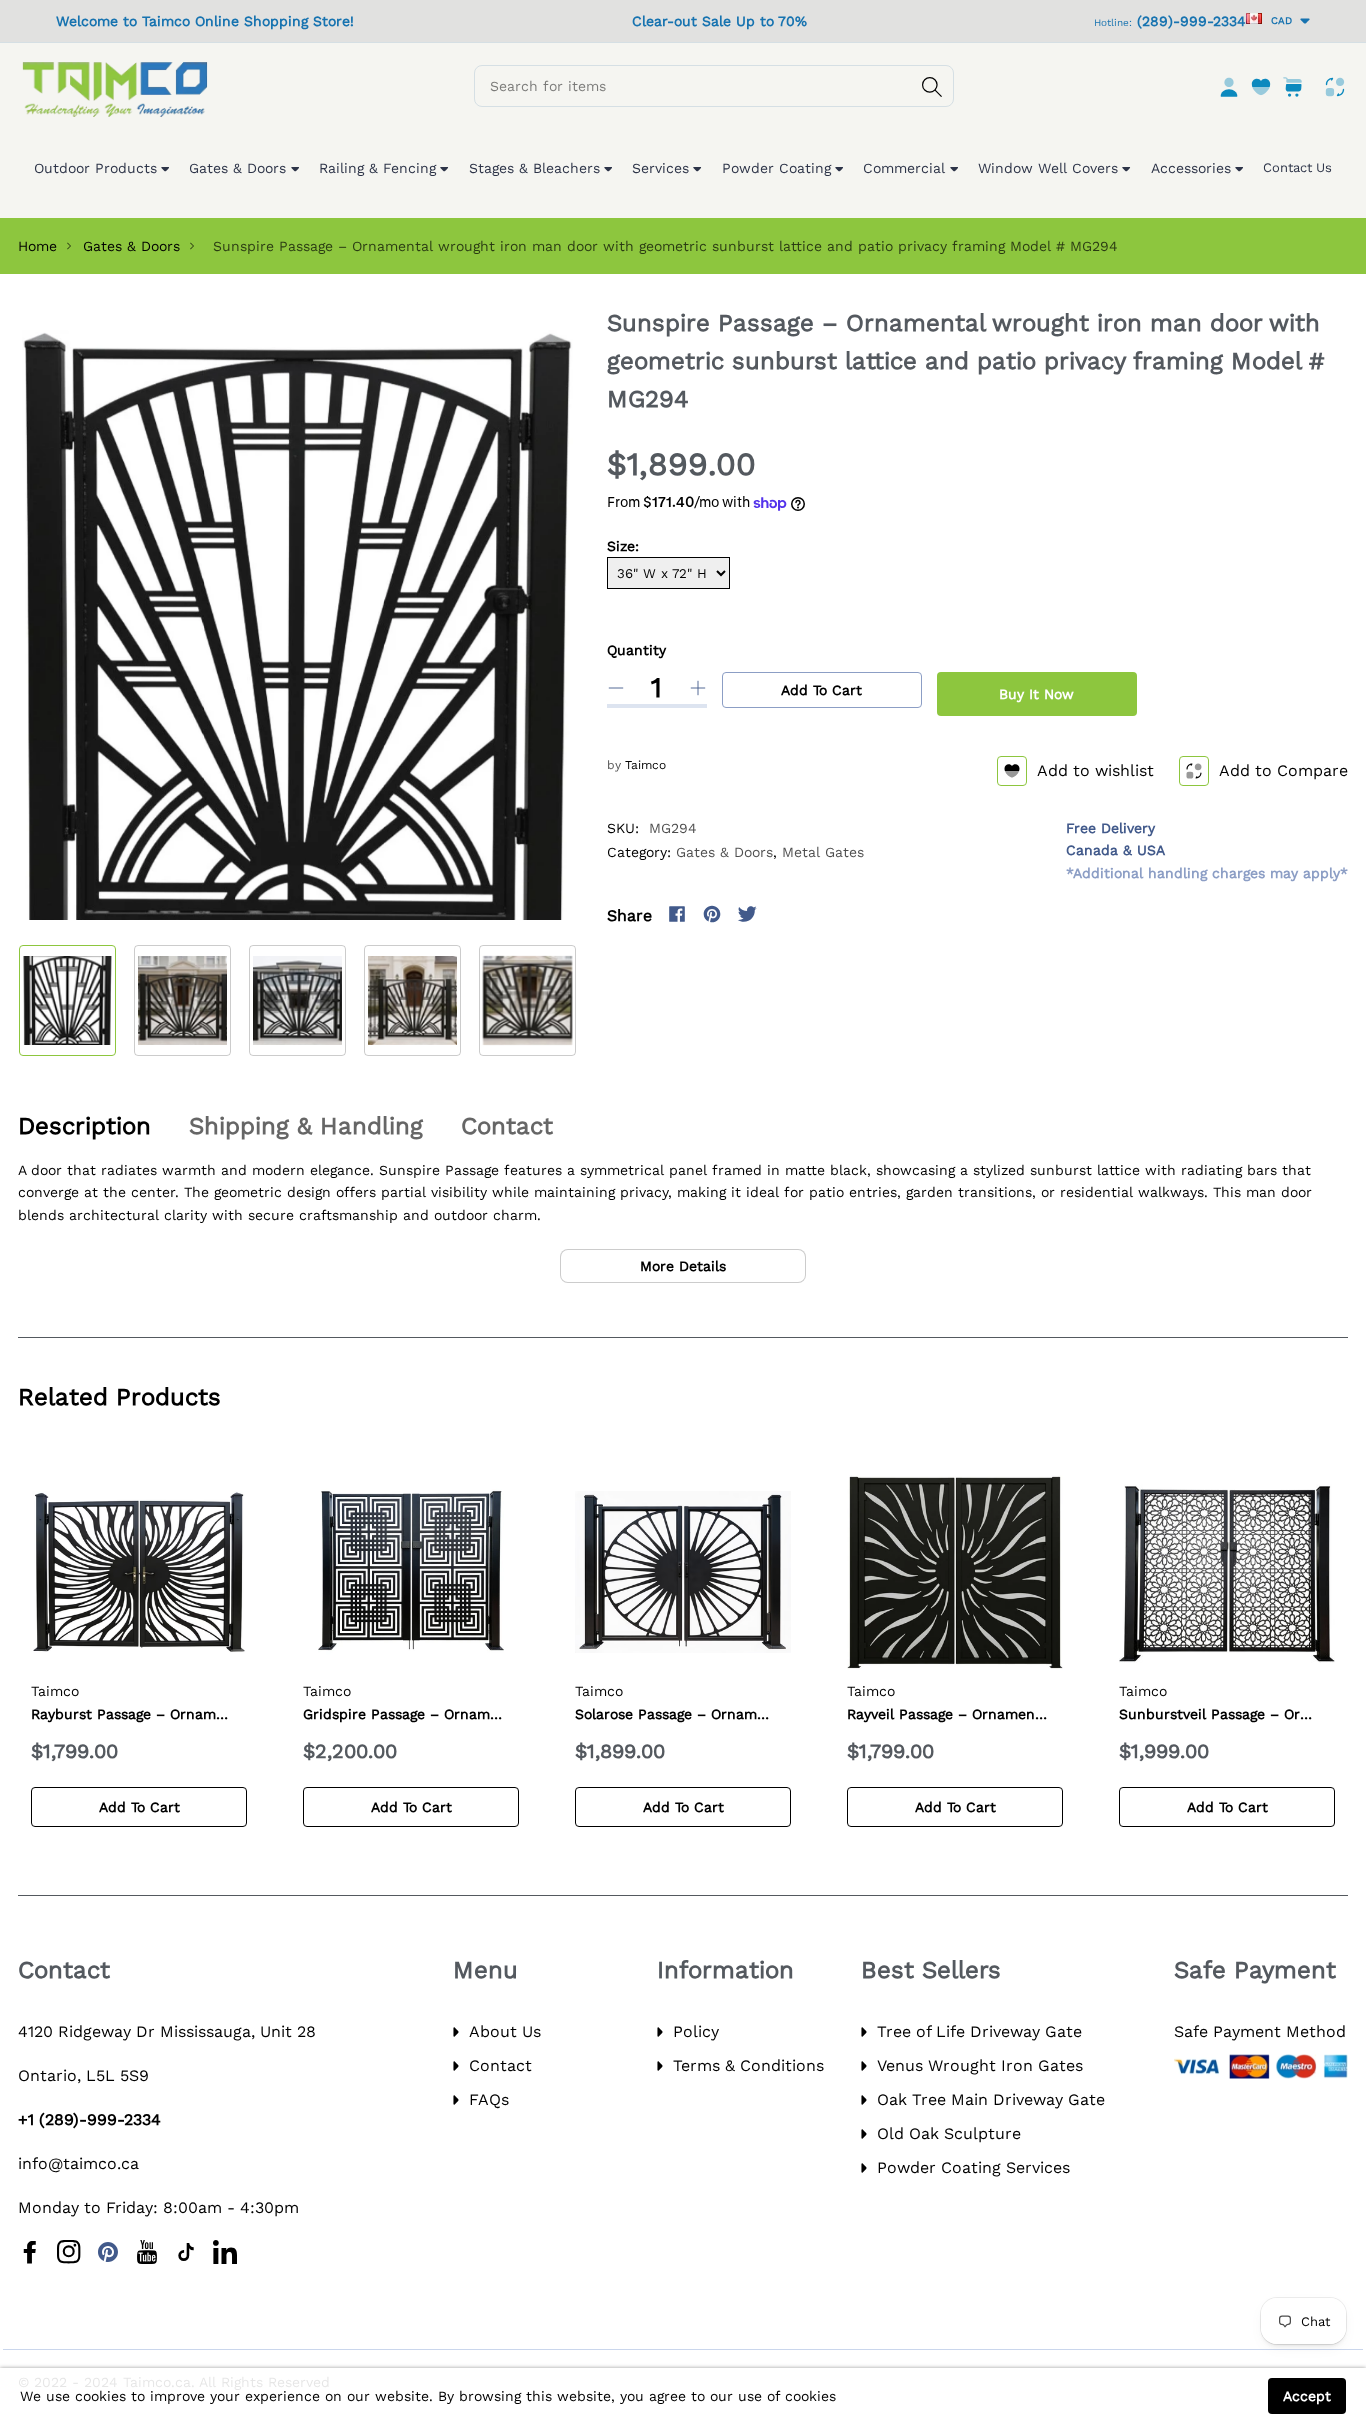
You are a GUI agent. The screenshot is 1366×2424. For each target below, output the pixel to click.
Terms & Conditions (748, 2065)
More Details (683, 1266)
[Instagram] (782, 914)
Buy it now (1036, 694)
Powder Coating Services (973, 2167)
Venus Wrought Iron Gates (980, 2065)
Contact (500, 2065)
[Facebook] (677, 914)
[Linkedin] (225, 2252)
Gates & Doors (131, 246)
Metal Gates (823, 852)
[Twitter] (747, 914)
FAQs (489, 2099)
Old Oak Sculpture (949, 2133)
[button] (546, 997)
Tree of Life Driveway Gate (979, 2031)
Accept (1307, 2396)
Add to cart (821, 690)
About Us (505, 2031)
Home (37, 246)
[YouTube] (147, 2252)
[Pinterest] (712, 914)
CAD (1278, 20)
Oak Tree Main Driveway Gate (991, 2099)
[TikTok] (186, 2252)
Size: (623, 546)
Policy (696, 2031)
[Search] (932, 87)
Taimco (645, 765)
